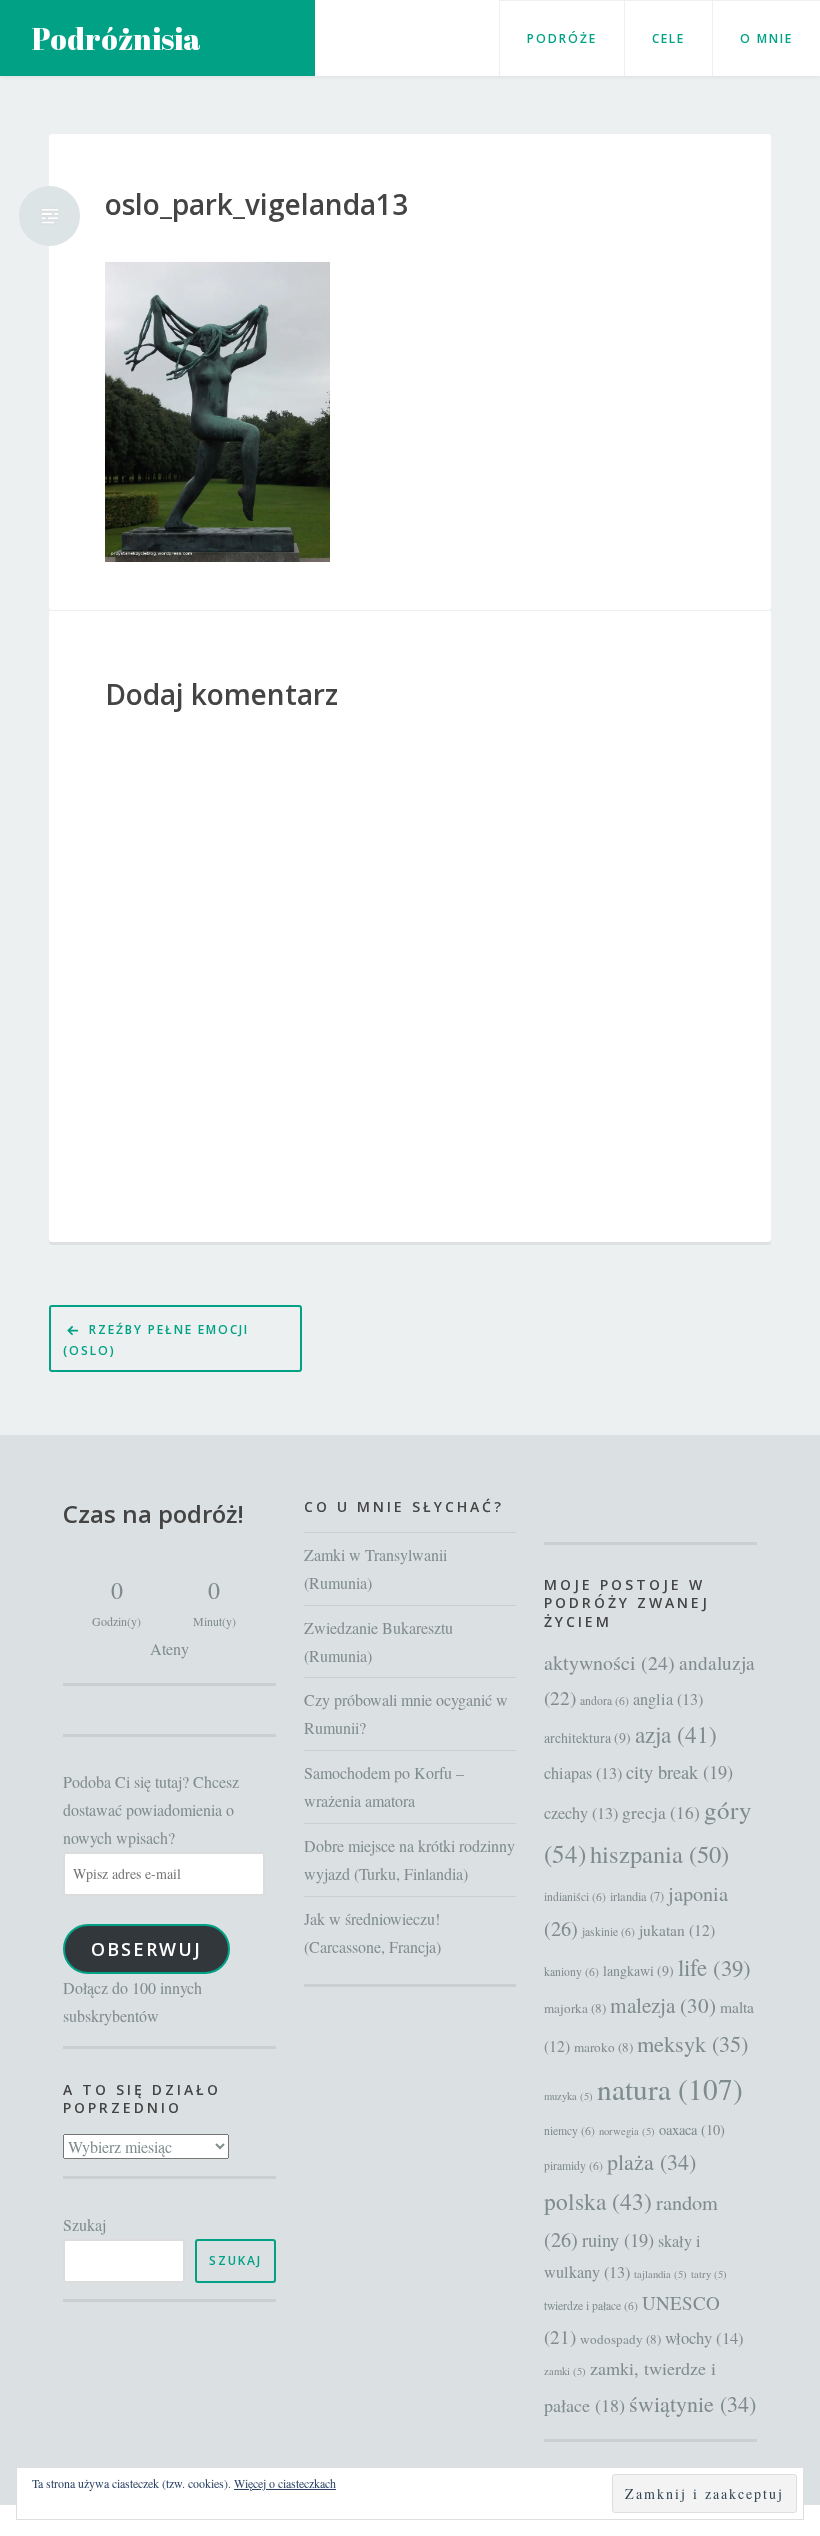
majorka (575, 2008)
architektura (587, 1737)
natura (670, 2088)
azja (676, 1734)
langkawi (638, 1970)
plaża (651, 2161)
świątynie (692, 2403)
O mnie (766, 38)
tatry (709, 2274)
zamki (565, 2371)
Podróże (562, 38)
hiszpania (659, 1853)
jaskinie (608, 1931)
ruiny (618, 2240)
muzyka (568, 2096)
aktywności (609, 1662)
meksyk (692, 2043)
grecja (661, 1812)
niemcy (569, 2130)
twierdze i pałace (591, 2305)
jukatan (677, 1930)
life (714, 1967)
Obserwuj (146, 1949)
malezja (663, 2005)
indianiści (575, 1896)
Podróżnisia (116, 38)
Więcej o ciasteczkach (285, 2483)
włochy (704, 2337)
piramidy (573, 2165)
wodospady (620, 2339)
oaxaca (692, 2129)
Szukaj (84, 2224)
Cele (668, 38)
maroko (603, 2047)
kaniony (571, 1971)
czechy (581, 1813)
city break (679, 1772)
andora (604, 1700)
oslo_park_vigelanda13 (256, 205)
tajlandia (660, 2274)
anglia (668, 1699)
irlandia (637, 1896)
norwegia (627, 2131)
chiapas (583, 1773)
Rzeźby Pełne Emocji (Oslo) (156, 1339)
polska (598, 2201)
